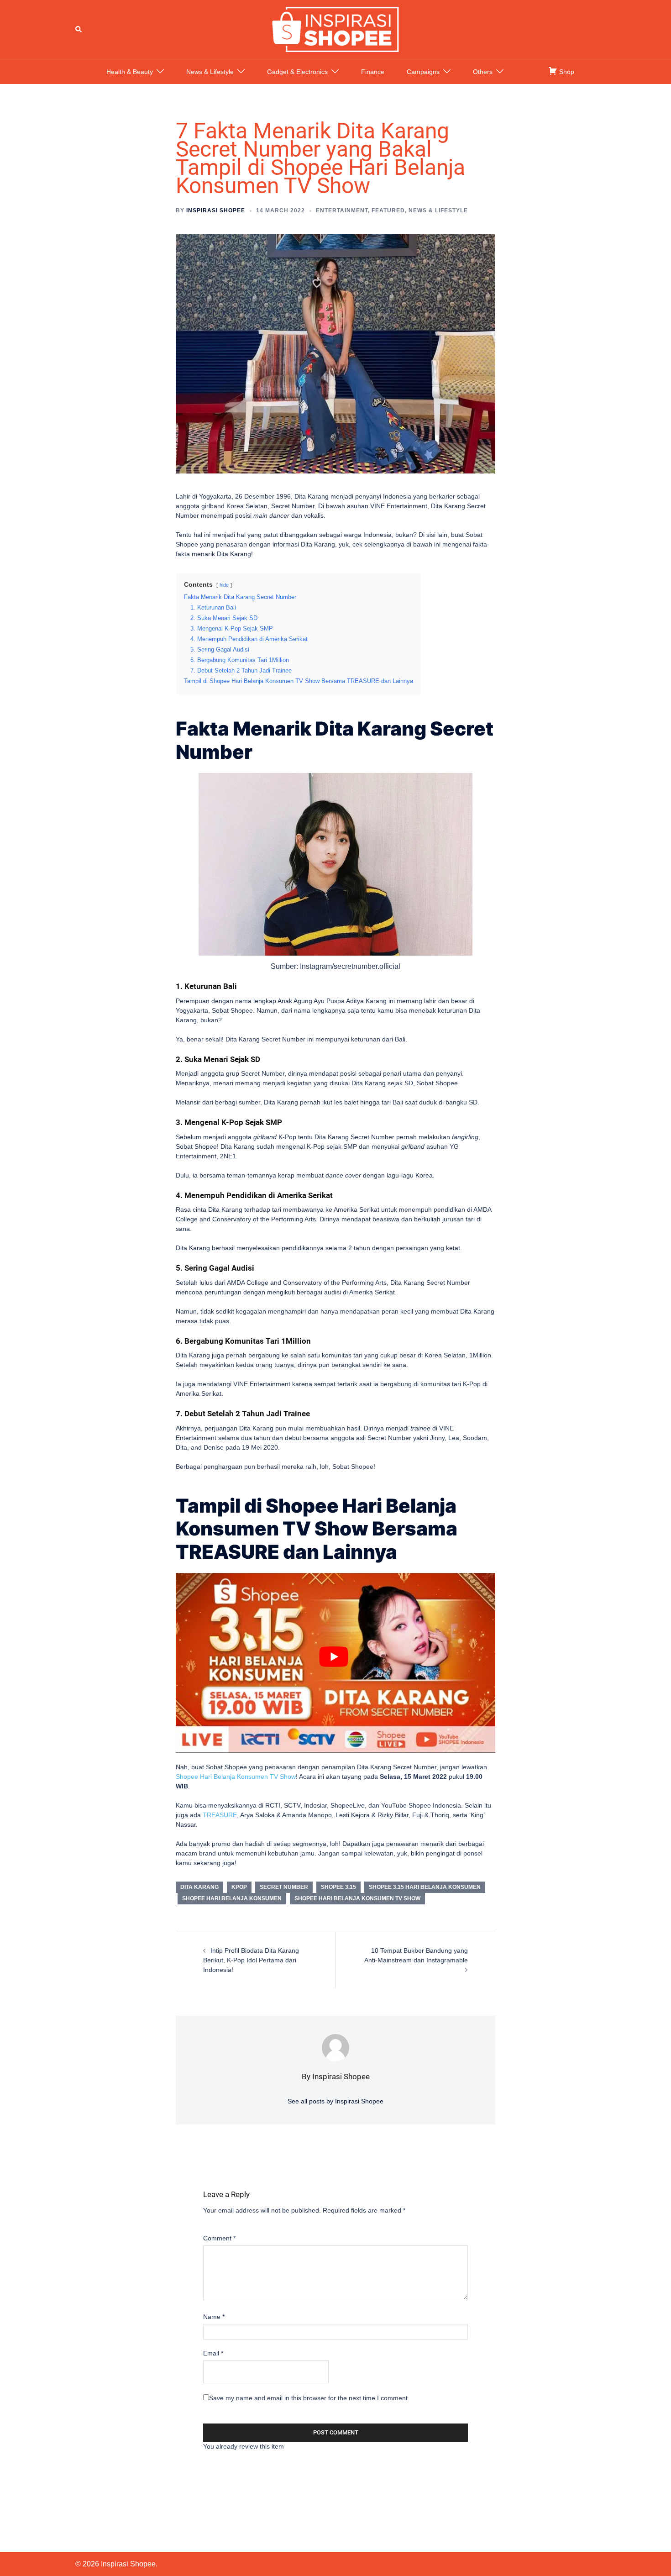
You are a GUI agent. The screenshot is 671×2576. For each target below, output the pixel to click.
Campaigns (423, 72)
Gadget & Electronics (297, 72)
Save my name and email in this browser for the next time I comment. (309, 2398)
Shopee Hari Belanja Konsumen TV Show (236, 1777)
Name (214, 2317)
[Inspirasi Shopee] (335, 29)
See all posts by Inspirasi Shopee (335, 2101)
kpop (239, 1887)
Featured (388, 210)
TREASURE (220, 1815)
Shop (566, 72)
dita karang (199, 1887)
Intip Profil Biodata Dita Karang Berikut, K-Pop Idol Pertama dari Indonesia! (251, 1960)
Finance (373, 72)
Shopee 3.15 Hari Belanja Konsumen (425, 1887)
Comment (219, 2238)
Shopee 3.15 (338, 1887)
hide (224, 585)
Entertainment (342, 210)
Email (213, 2353)
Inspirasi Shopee (216, 210)
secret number (284, 1887)
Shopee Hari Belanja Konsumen (232, 1898)
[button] (79, 29)
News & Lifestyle (210, 72)
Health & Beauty (130, 72)
